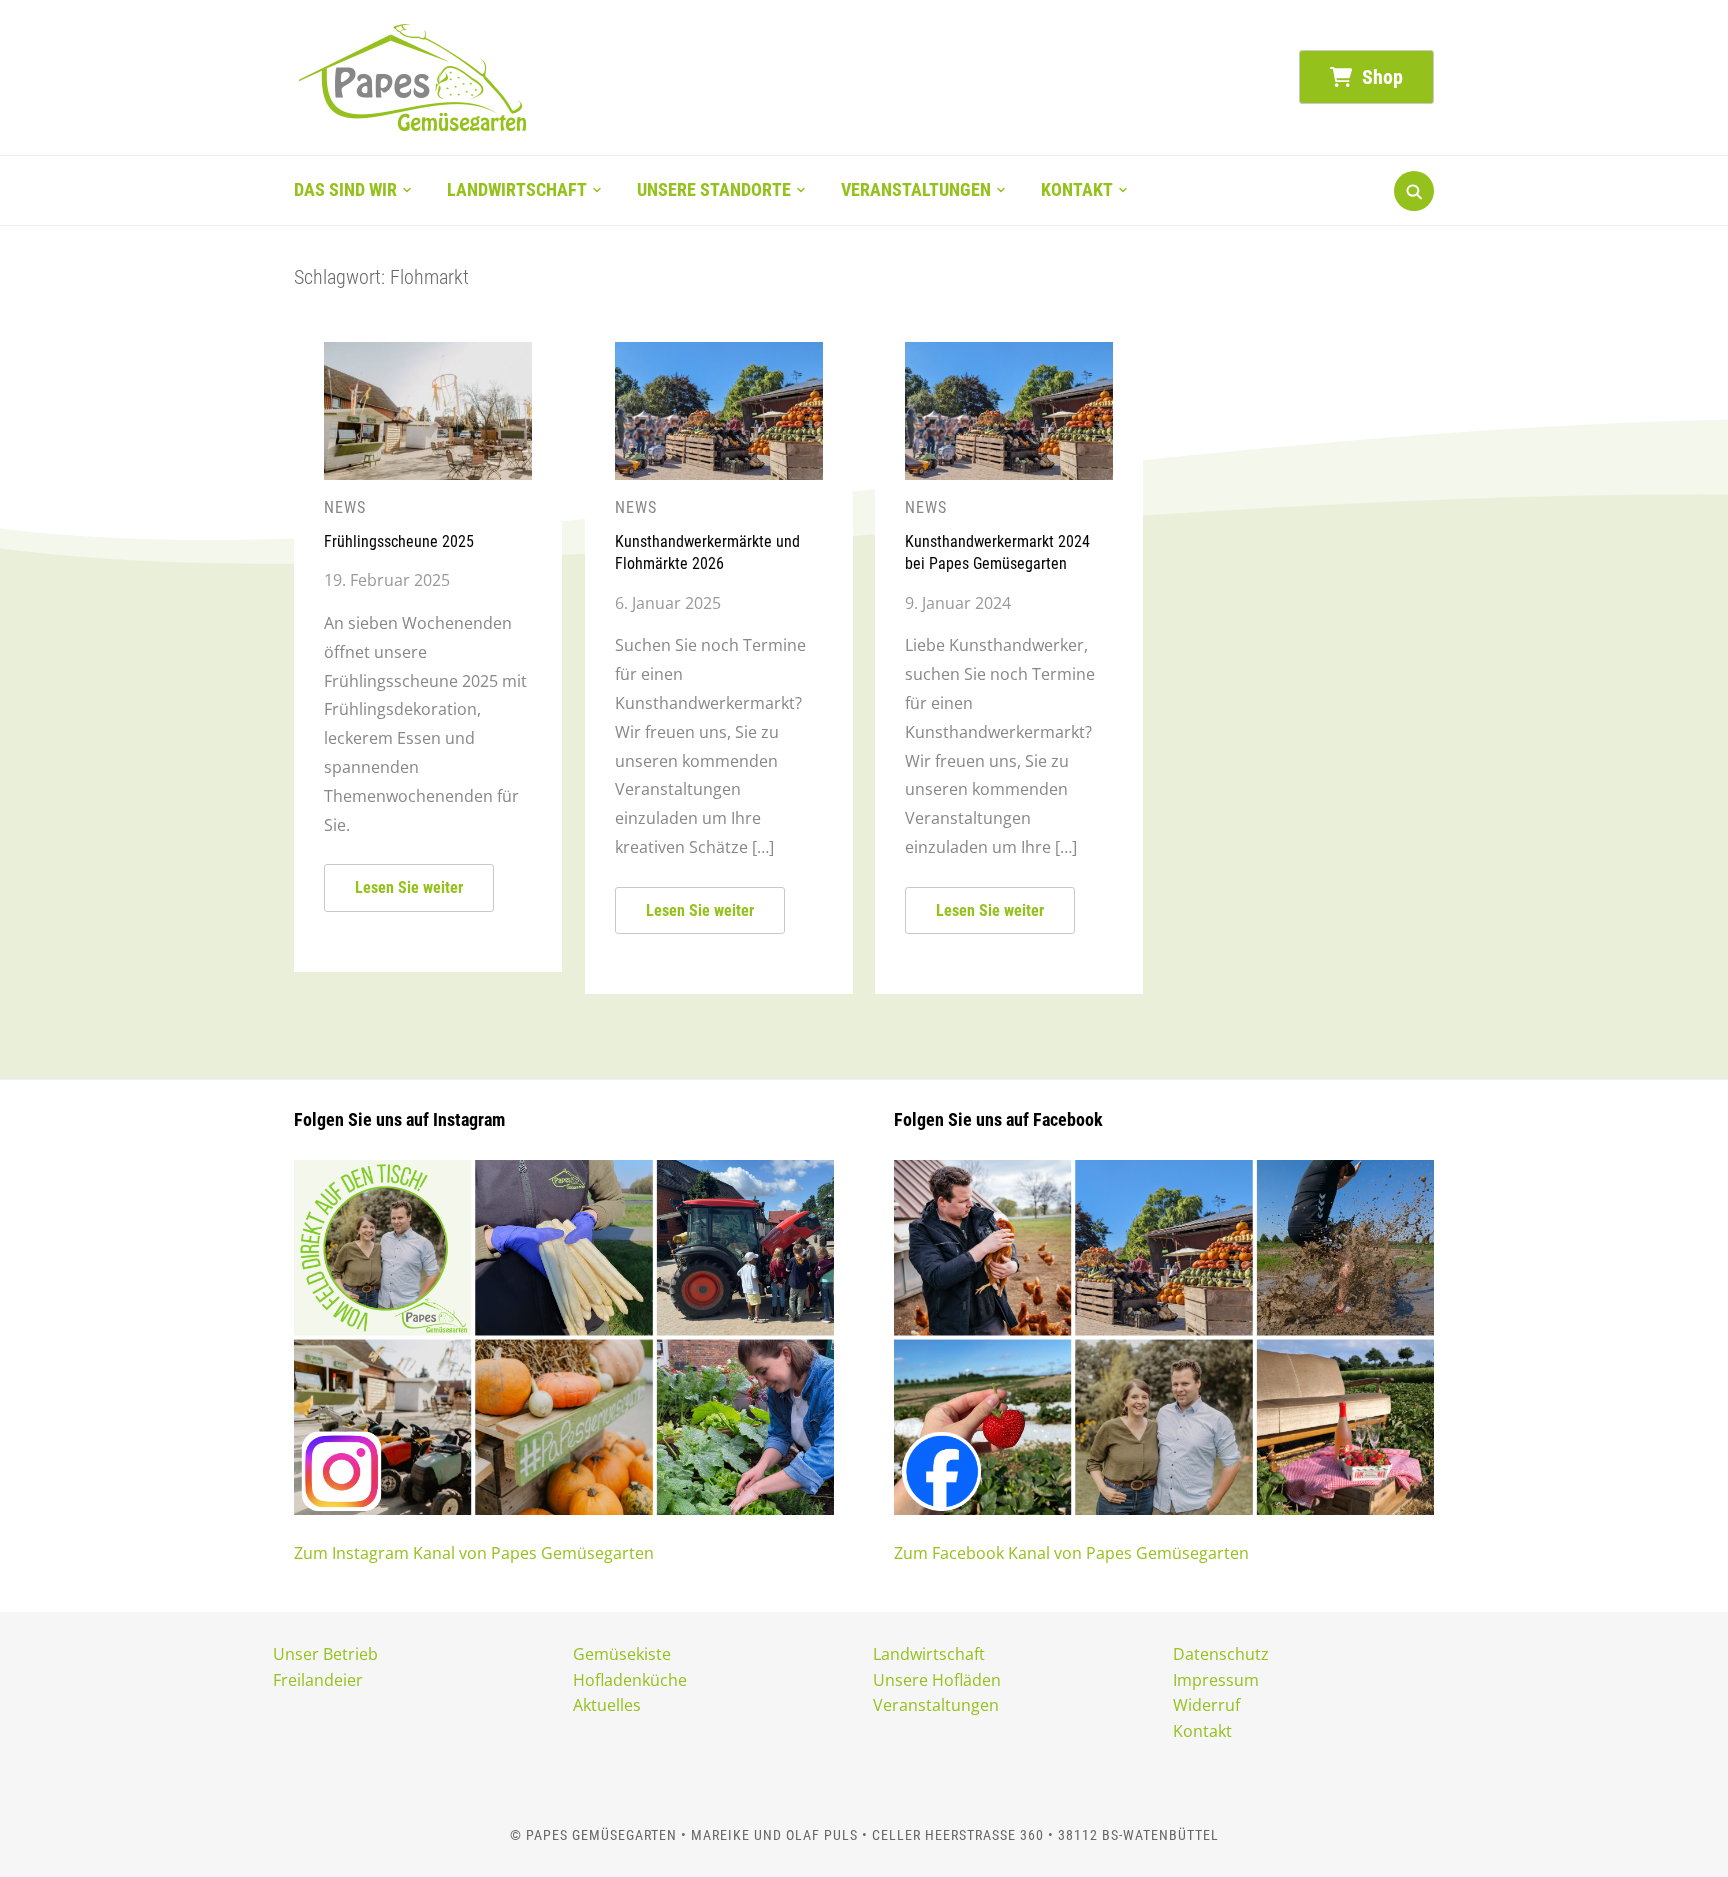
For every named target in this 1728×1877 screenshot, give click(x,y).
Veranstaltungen (916, 189)
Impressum (1216, 1680)
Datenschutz (1221, 1654)
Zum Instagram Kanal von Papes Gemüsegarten (474, 1553)
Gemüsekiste (622, 1654)
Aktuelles (607, 1705)
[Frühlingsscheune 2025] (428, 354)
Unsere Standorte (714, 189)
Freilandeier (318, 1680)
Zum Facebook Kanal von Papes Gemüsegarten (1071, 1553)
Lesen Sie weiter (409, 887)
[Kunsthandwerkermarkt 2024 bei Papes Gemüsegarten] (1009, 354)
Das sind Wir (345, 189)
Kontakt (1077, 189)
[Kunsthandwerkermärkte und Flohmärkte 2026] (719, 354)
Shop (1380, 77)
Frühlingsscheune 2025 (399, 541)
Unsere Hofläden (937, 1680)
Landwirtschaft (517, 189)
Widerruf (1206, 1705)
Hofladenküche (630, 1680)
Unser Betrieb (325, 1654)
